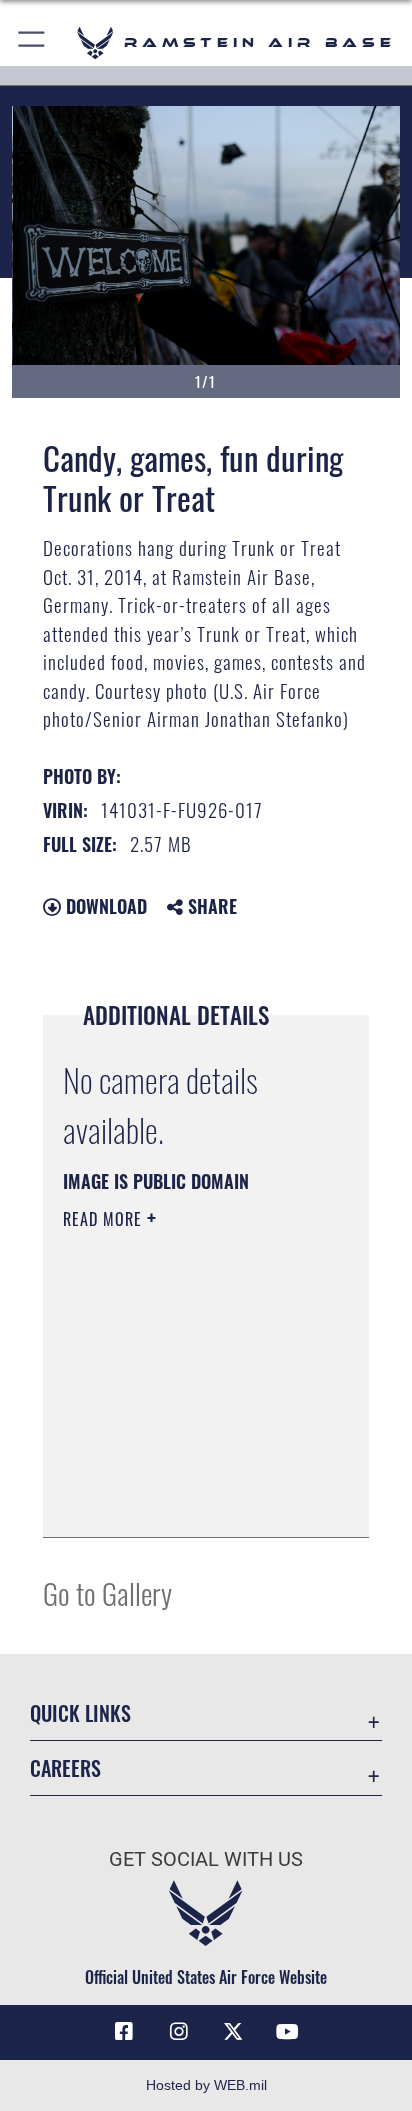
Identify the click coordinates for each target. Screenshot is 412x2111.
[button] (32, 42)
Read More (105, 1219)
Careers (65, 1768)
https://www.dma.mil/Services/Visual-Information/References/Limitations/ (184, 1500)
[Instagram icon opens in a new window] (179, 2032)
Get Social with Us (206, 1859)
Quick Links (80, 1713)
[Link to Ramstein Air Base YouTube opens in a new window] (288, 2032)
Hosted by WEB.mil (206, 2085)
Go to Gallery (107, 1592)
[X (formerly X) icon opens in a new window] (233, 2032)
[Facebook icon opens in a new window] (124, 2032)
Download (104, 906)
